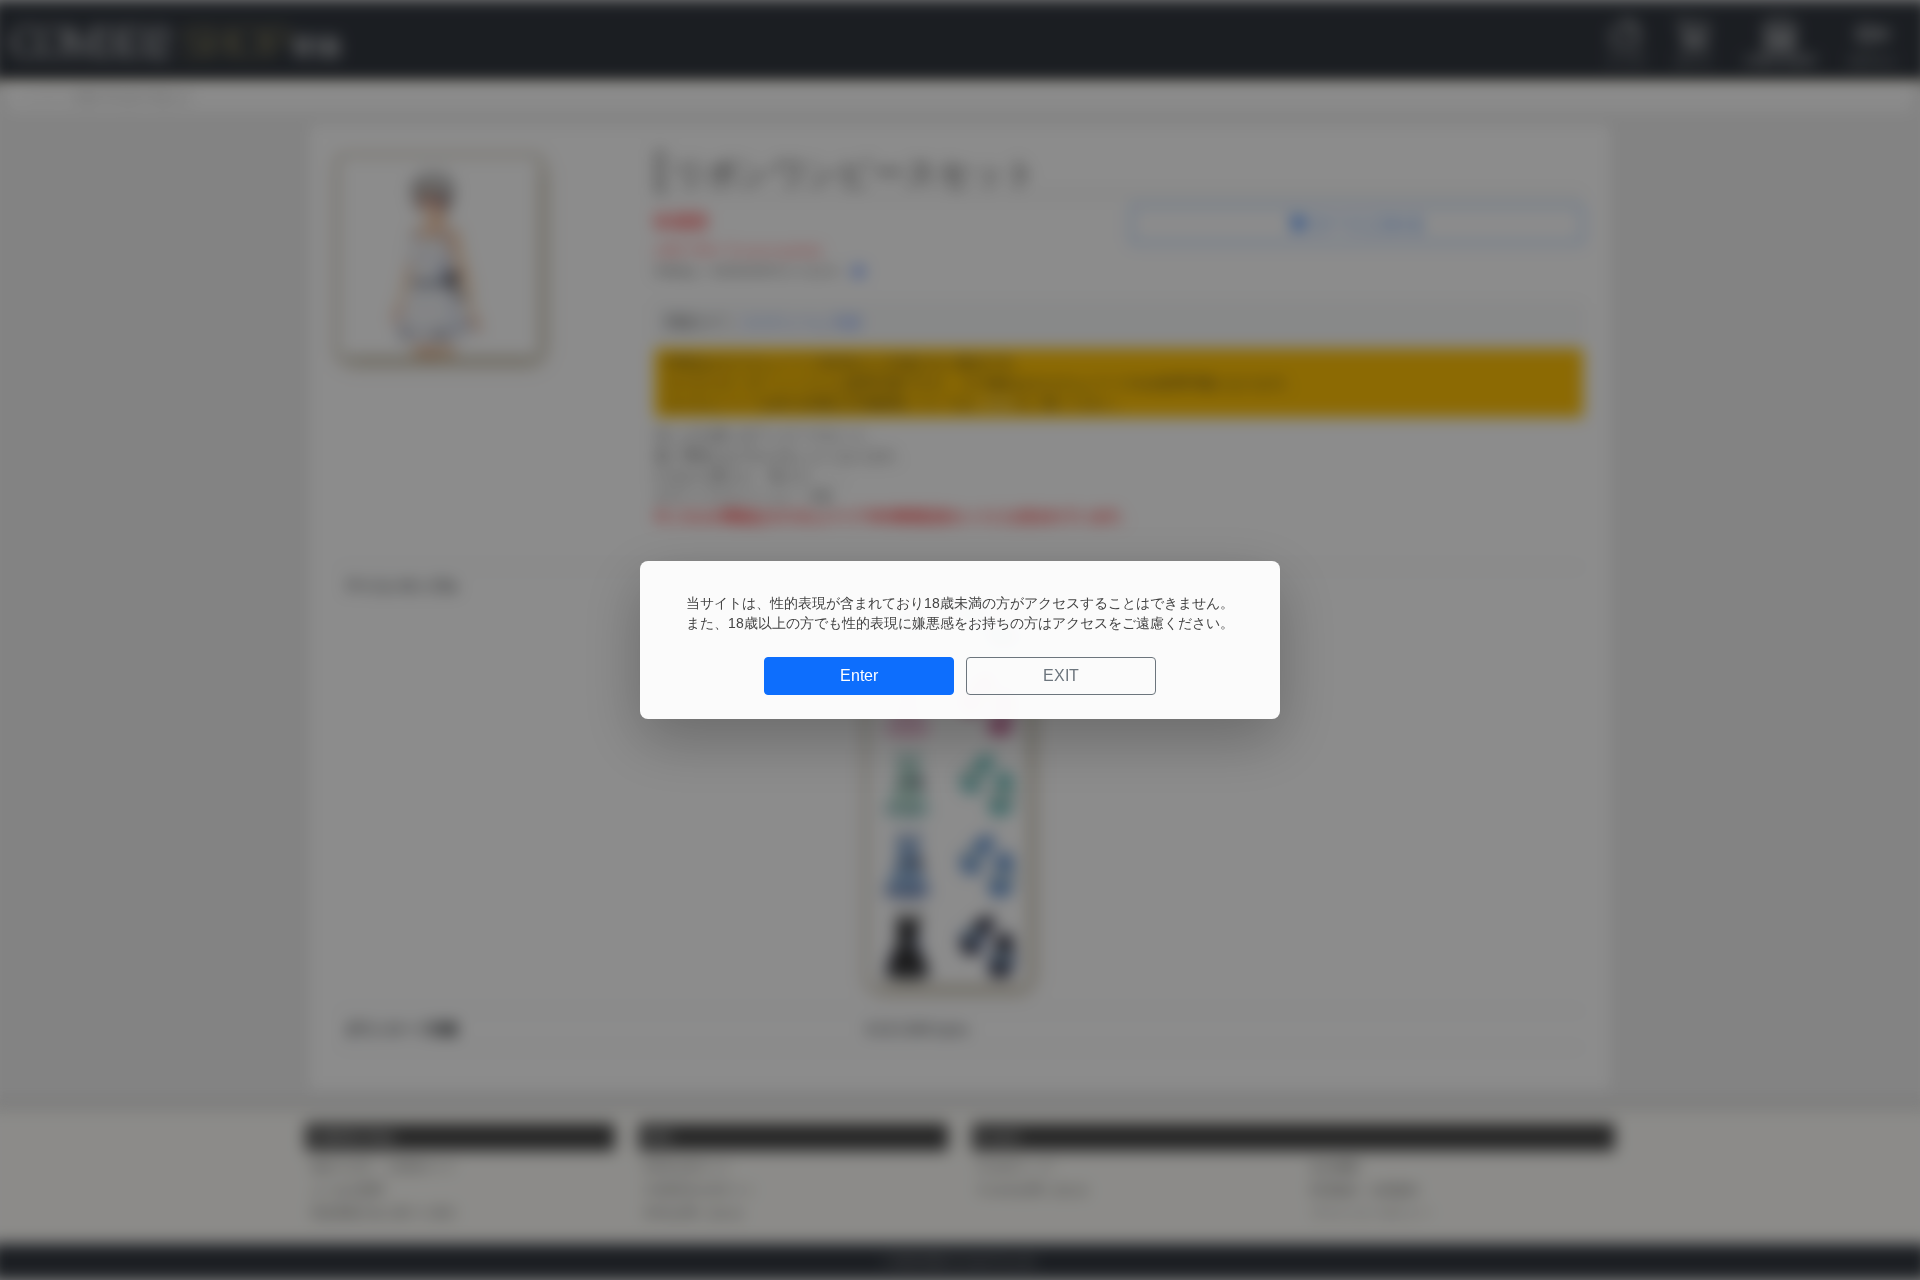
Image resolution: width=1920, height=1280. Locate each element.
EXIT (1061, 675)
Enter (859, 675)
